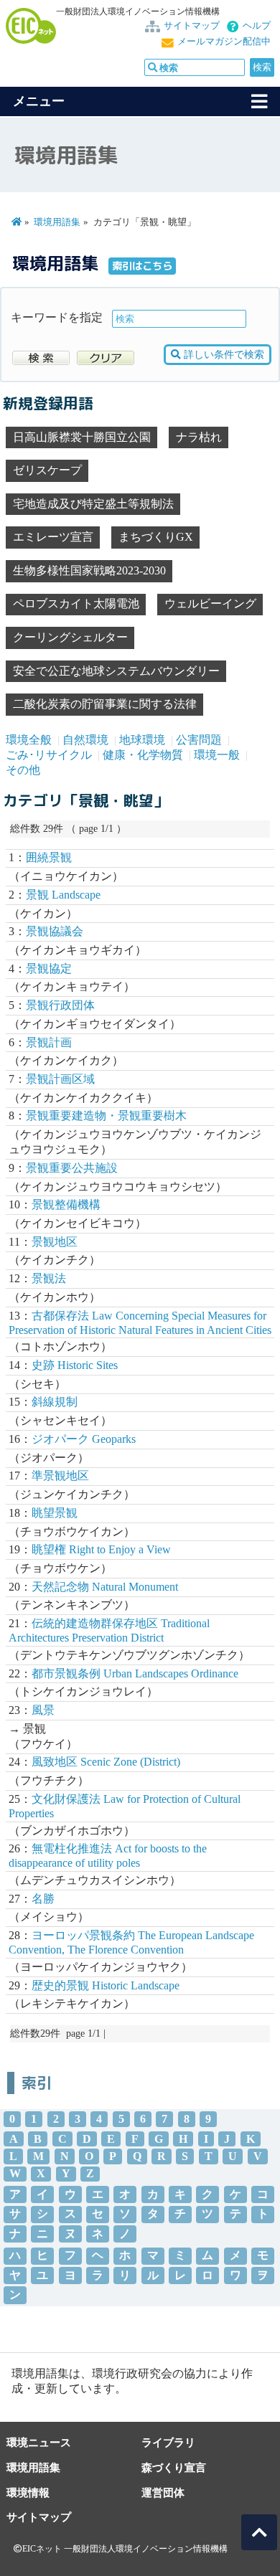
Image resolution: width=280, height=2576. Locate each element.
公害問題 (199, 740)
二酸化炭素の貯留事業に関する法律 (105, 704)
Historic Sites (75, 1365)
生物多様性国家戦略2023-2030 (89, 570)
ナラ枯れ (199, 437)
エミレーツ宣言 (53, 537)
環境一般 (217, 755)
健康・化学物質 (143, 755)
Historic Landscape (106, 1985)
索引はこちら (142, 266)
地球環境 (142, 740)
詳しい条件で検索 (223, 355)
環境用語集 (57, 222)
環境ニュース (39, 2442)
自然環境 (85, 740)
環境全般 (29, 740)
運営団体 (163, 2492)
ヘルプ (257, 26)
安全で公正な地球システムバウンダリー (116, 671)
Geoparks (84, 1439)
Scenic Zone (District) (106, 1762)
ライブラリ (168, 2442)
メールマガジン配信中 (224, 42)
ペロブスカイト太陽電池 (76, 603)
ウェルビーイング (210, 603)
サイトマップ (192, 26)
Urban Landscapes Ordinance (135, 1673)
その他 (23, 770)
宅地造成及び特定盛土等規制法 (93, 504)
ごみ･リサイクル (49, 755)
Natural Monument (105, 1587)
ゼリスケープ (47, 470)
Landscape (63, 895)
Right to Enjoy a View (101, 1549)
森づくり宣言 (174, 2467)
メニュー (39, 101)
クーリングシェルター (70, 637)
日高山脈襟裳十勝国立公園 (82, 437)
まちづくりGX (156, 537)
